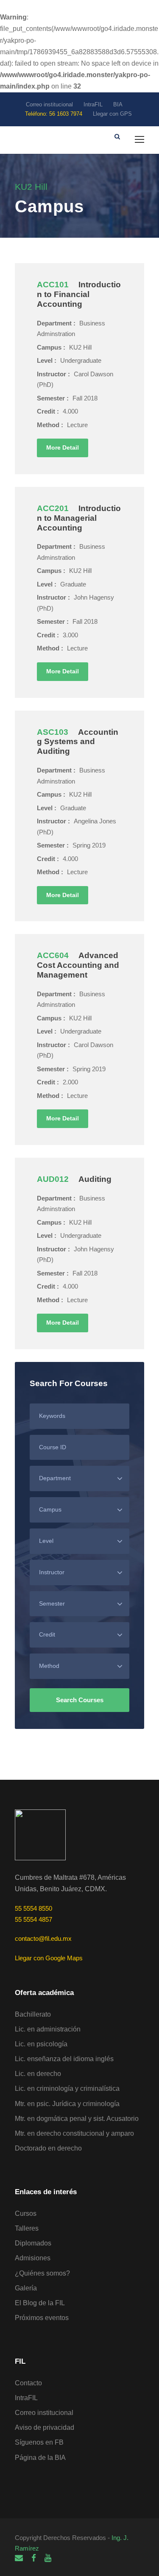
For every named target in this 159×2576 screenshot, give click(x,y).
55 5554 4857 (33, 1919)
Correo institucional (49, 104)
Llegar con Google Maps (49, 1958)
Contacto (28, 2383)
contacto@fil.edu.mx (43, 1938)
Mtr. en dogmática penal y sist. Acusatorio (77, 2119)
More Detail (63, 447)
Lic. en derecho (38, 2074)
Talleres (27, 2228)
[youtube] (48, 2558)
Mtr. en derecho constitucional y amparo (74, 2133)
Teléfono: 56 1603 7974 (54, 114)
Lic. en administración (48, 2029)
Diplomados (33, 2243)
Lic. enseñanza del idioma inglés (64, 2059)
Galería (26, 2288)
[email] (19, 2558)
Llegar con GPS (112, 114)
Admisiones (33, 2258)
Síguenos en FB (39, 2442)
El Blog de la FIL (40, 2303)
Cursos (26, 2213)
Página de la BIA (40, 2458)
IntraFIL (93, 104)
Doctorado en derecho (48, 2148)
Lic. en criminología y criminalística (67, 2088)
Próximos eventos (42, 2318)
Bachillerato (33, 2014)
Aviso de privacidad (45, 2427)
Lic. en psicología (41, 2044)
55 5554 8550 (33, 1908)
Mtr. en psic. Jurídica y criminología (67, 2104)
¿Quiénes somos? (42, 2273)
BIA (118, 104)
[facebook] (34, 2558)
